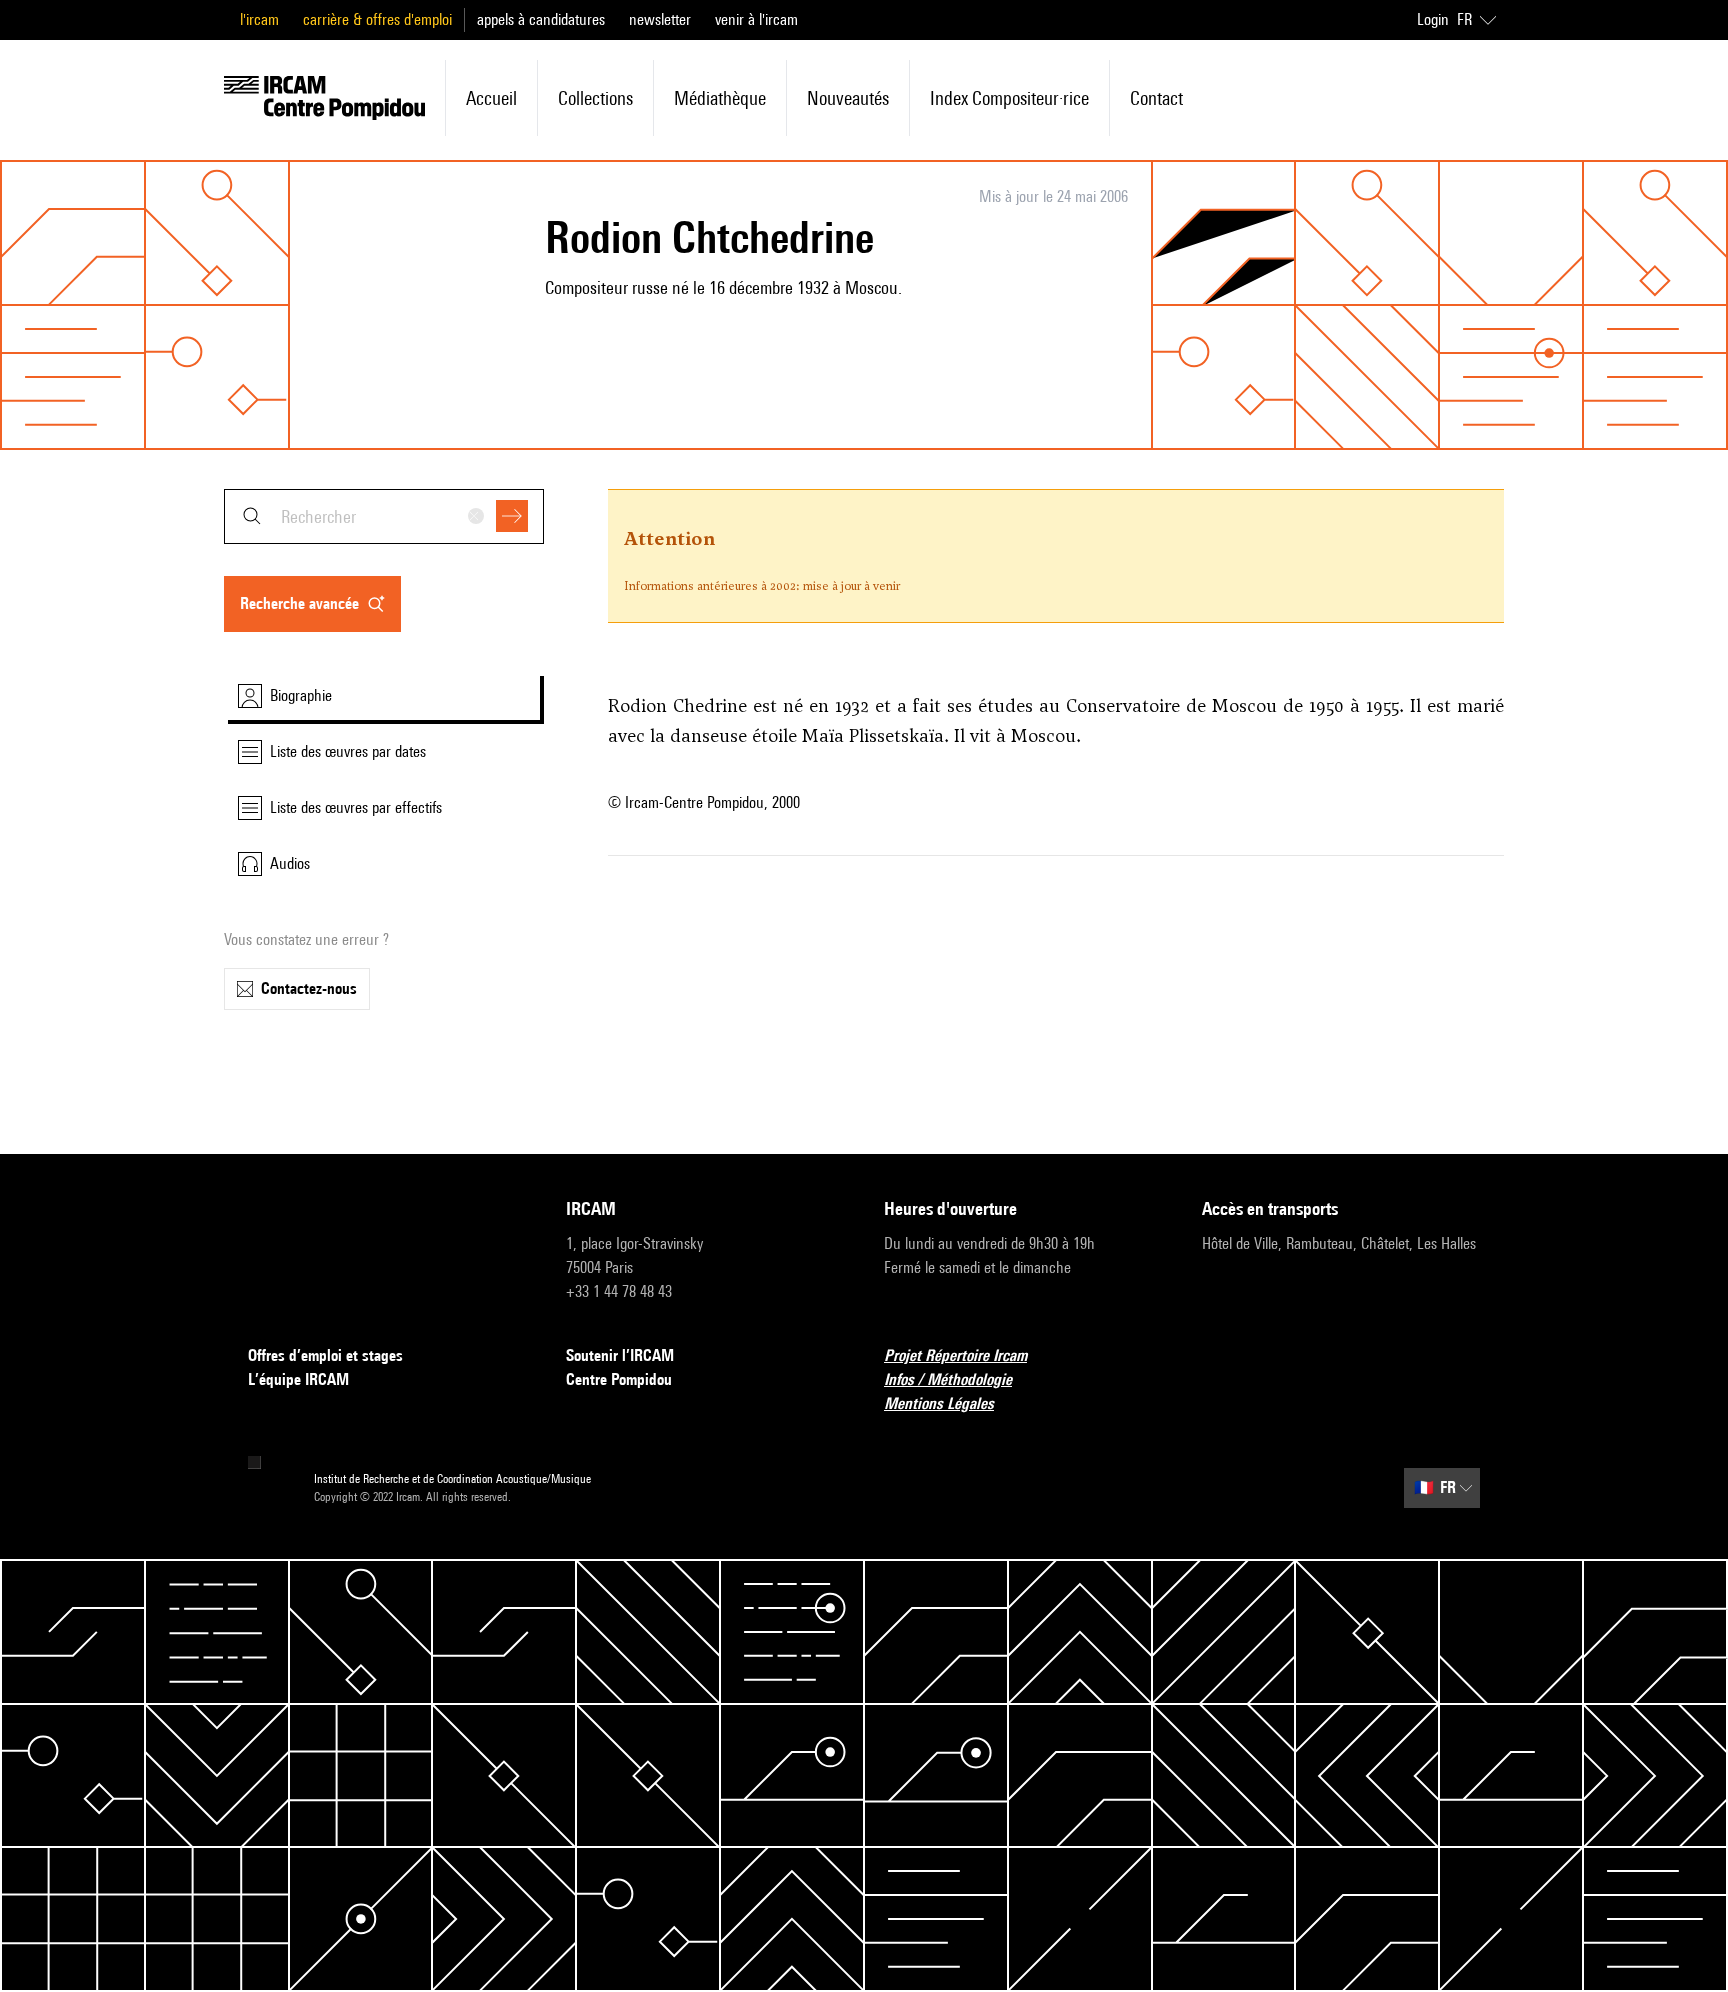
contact (1156, 98)
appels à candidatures (541, 19)
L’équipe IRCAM (298, 1379)
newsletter (660, 19)
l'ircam (259, 19)
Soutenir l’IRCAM (620, 1355)
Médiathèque (720, 98)
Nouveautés (848, 98)
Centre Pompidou (619, 1379)
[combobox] (384, 516)
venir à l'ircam (756, 19)
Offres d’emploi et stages (325, 1355)
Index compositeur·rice (1009, 98)
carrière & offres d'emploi (377, 19)
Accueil (491, 98)
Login (1433, 19)
